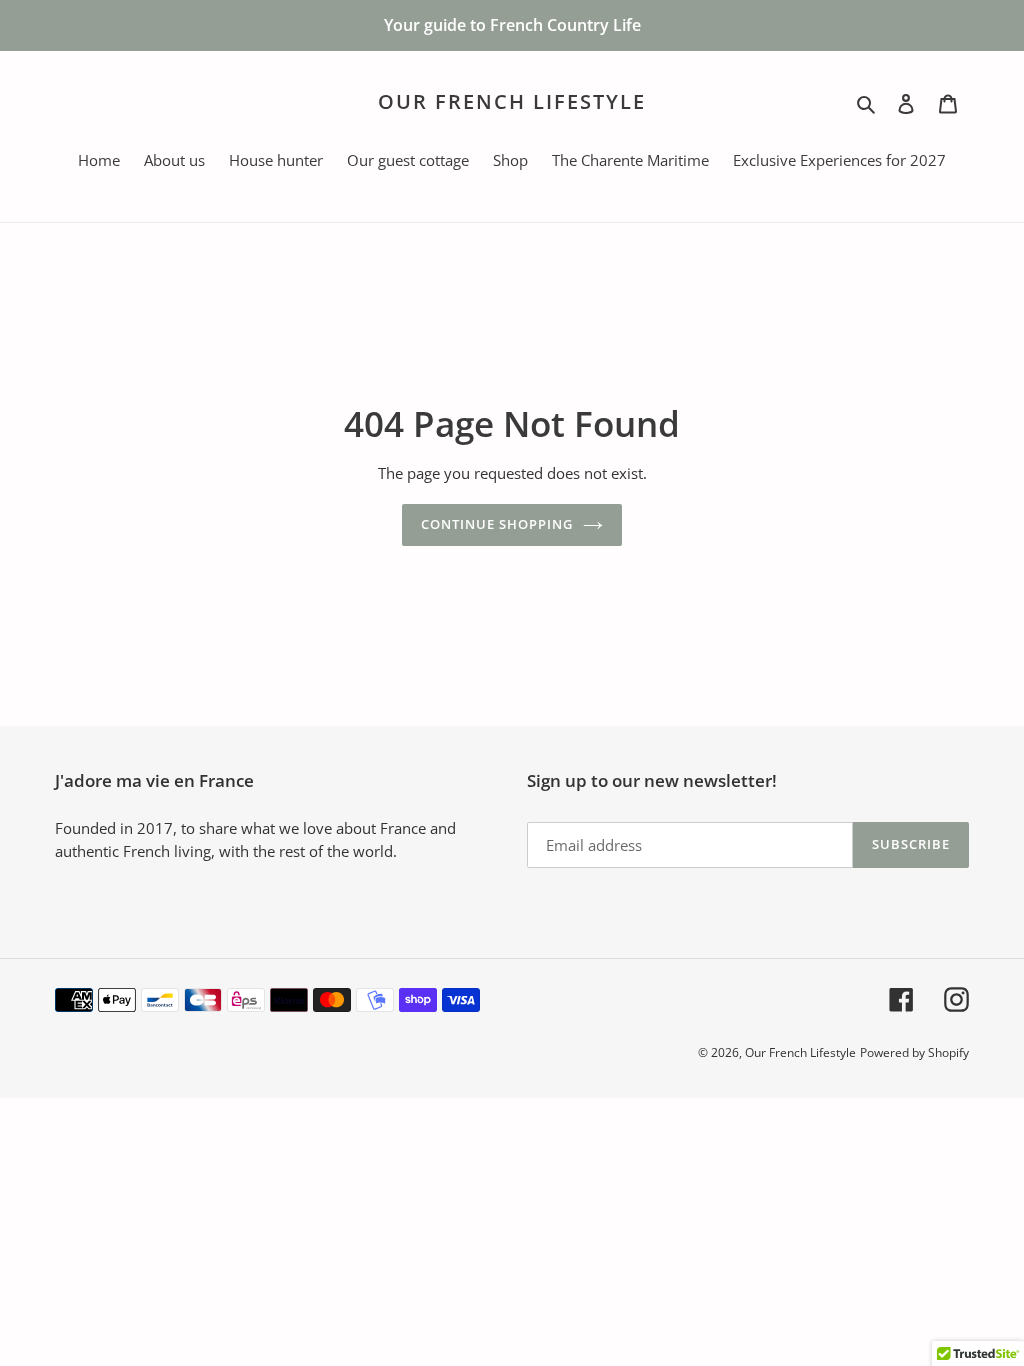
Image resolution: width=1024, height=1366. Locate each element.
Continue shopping (497, 524)
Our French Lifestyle (512, 102)
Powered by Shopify (914, 1052)
